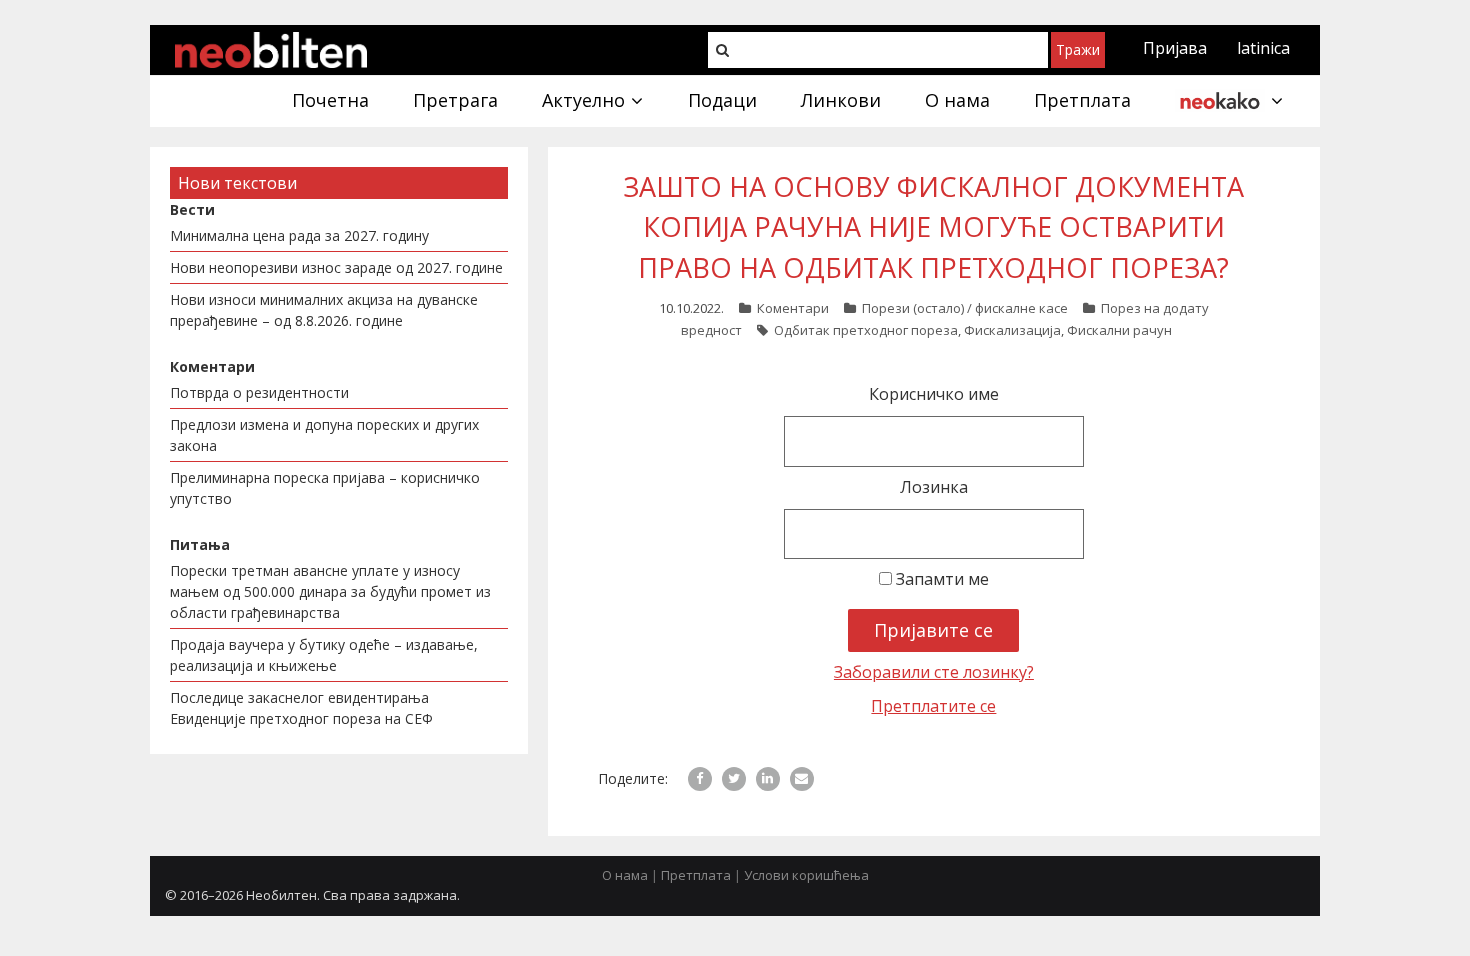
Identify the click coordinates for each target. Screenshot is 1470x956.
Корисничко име (934, 394)
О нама (625, 875)
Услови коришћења (806, 875)
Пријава (1175, 48)
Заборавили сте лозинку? (934, 672)
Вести (192, 209)
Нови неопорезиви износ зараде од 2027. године (336, 267)
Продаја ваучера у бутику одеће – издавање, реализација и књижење (324, 655)
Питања (200, 544)
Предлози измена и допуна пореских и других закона (324, 435)
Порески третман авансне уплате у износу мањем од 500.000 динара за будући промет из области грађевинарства (330, 591)
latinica (1263, 48)
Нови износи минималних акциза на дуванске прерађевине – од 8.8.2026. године (324, 310)
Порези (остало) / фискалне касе (965, 308)
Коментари (793, 308)
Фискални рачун (1119, 330)
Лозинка (934, 487)
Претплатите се (933, 706)
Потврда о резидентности (259, 392)
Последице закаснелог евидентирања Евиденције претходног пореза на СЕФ (301, 708)
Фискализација (1012, 330)
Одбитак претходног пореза (866, 330)
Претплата (696, 875)
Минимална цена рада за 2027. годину (299, 235)
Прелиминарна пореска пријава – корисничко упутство (325, 488)
